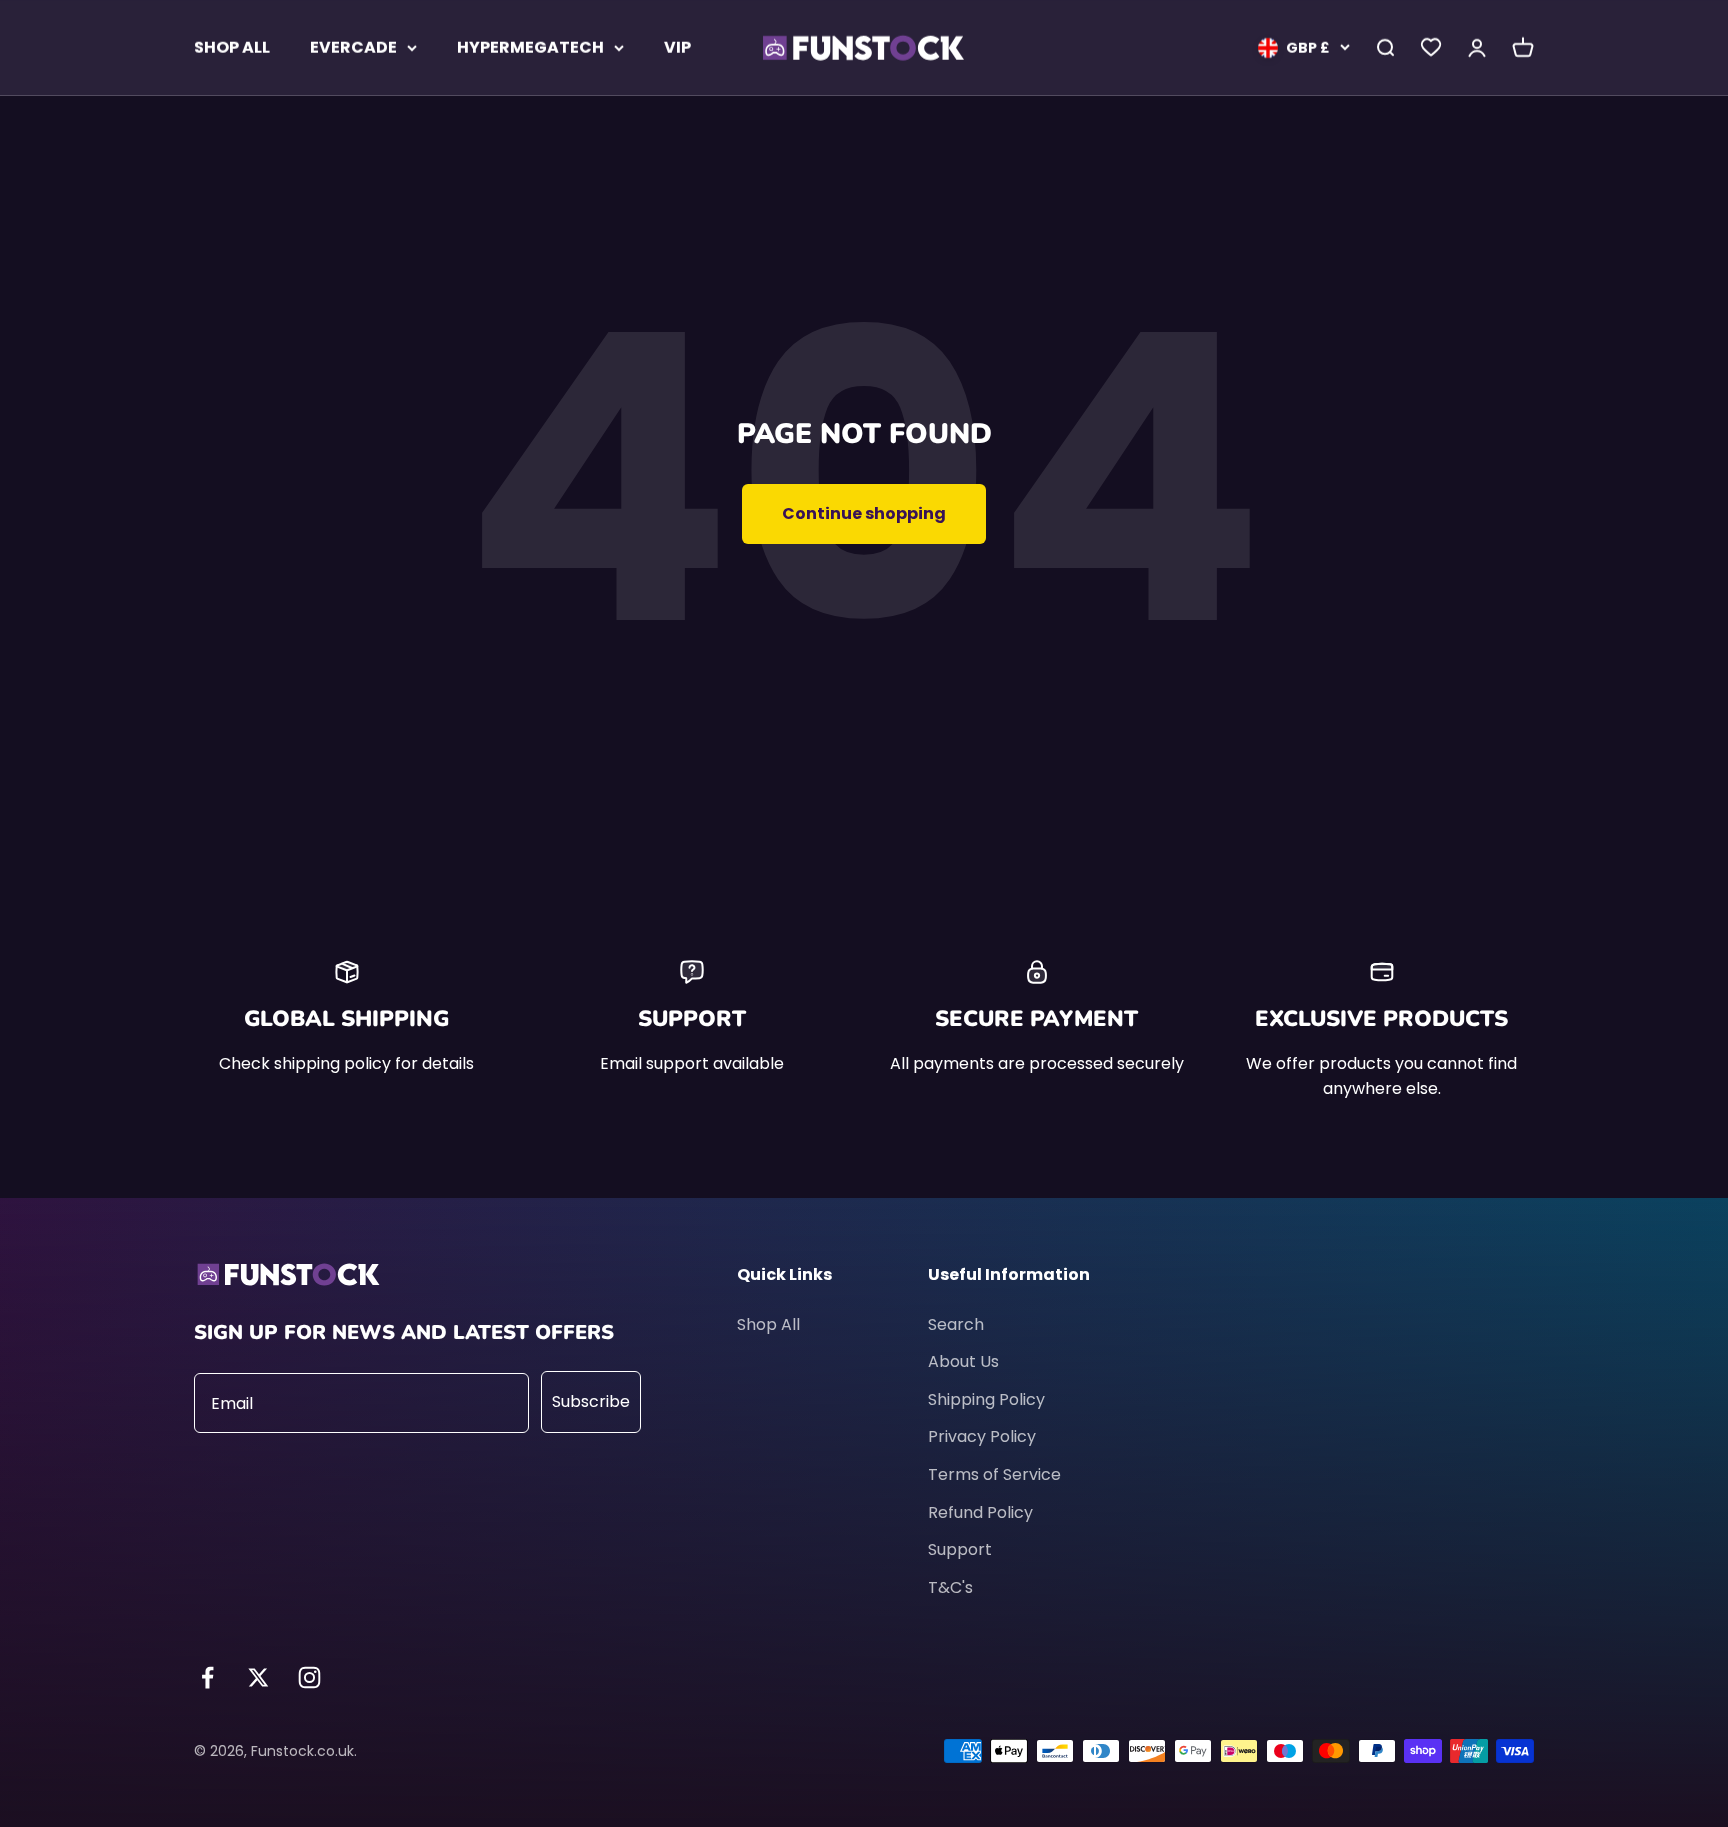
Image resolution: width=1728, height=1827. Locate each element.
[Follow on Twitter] (258, 1677)
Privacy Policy (982, 1436)
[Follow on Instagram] (309, 1677)
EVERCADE (353, 47)
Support (960, 1549)
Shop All (768, 1324)
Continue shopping (864, 513)
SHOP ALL (232, 47)
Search (956, 1324)
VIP (677, 47)
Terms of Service (994, 1474)
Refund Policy (980, 1512)
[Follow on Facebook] (207, 1677)
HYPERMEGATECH (530, 47)
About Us (963, 1361)
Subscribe (591, 1401)
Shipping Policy (986, 1399)
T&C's (950, 1587)
